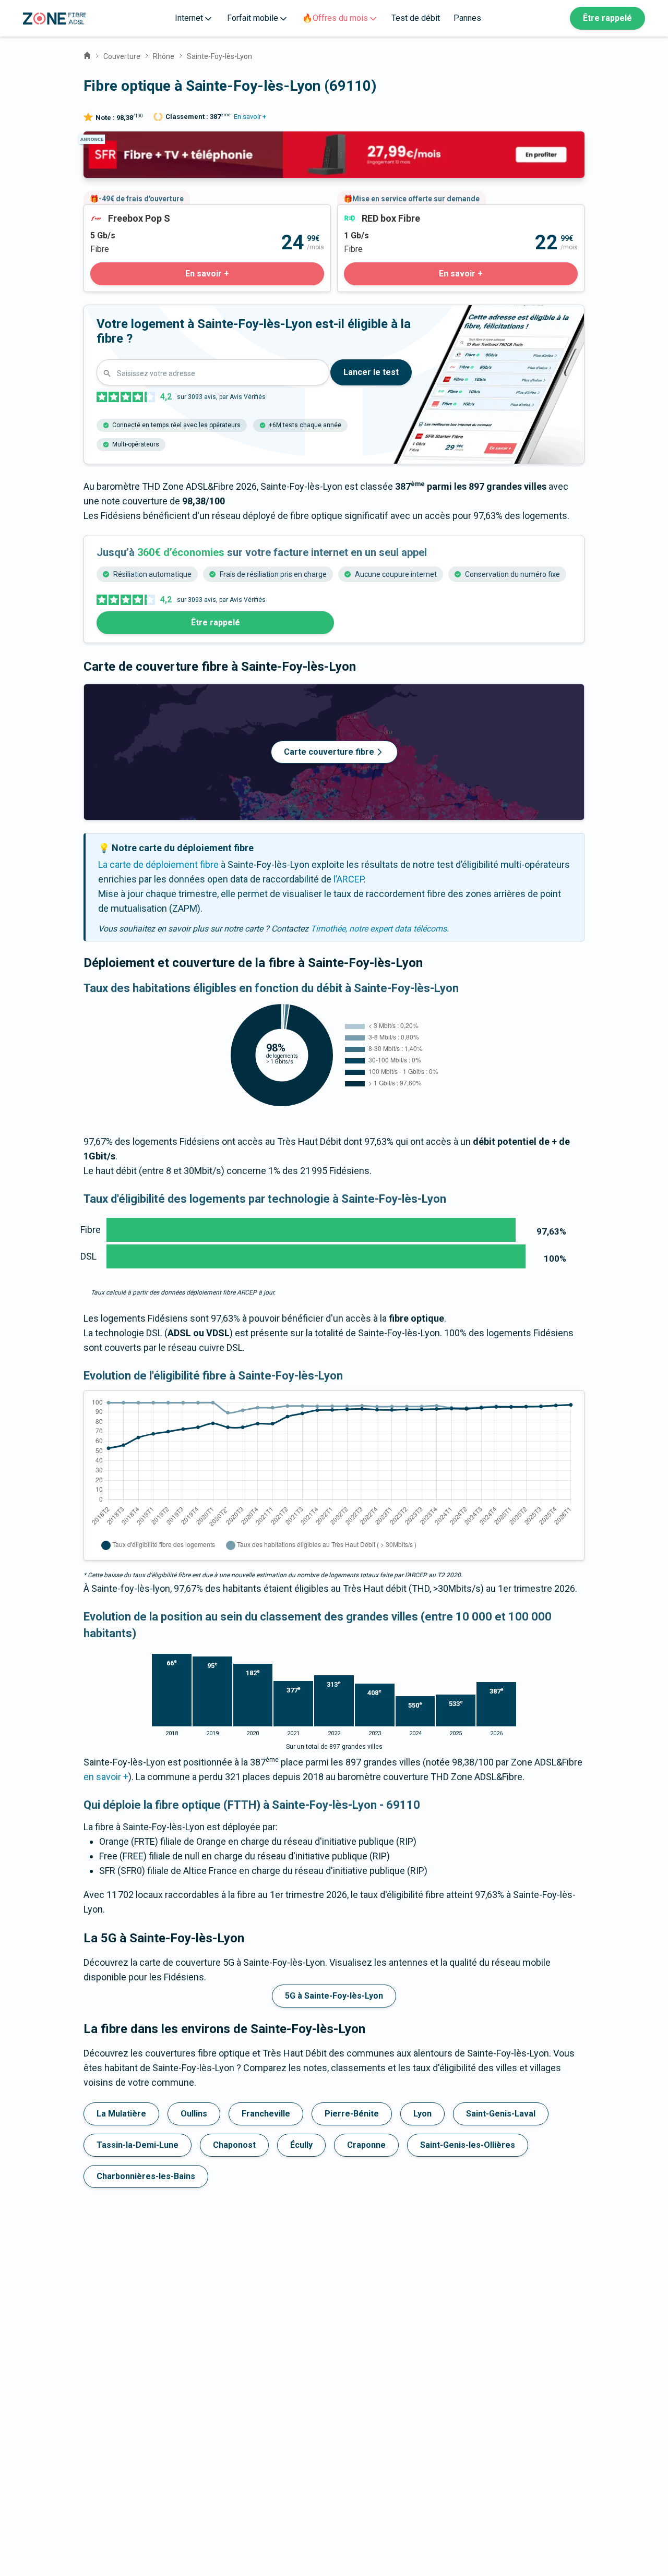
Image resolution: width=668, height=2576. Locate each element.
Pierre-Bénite (352, 2114)
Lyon (422, 2114)
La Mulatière (121, 2114)
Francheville (266, 2114)
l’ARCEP (349, 879)
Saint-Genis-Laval (501, 2114)
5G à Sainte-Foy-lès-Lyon (334, 1996)
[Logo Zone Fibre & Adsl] (55, 19)
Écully (301, 2145)
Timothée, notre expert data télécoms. (380, 929)
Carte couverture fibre (329, 752)
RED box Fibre (366, 212)
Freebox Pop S (114, 212)
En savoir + (250, 117)
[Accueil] (87, 54)
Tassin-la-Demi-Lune (138, 2145)
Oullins (194, 2114)
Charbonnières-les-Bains (146, 2176)
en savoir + (106, 1777)
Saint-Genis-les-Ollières (468, 2145)
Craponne (366, 2145)
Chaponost (234, 2145)
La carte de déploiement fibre (158, 864)
